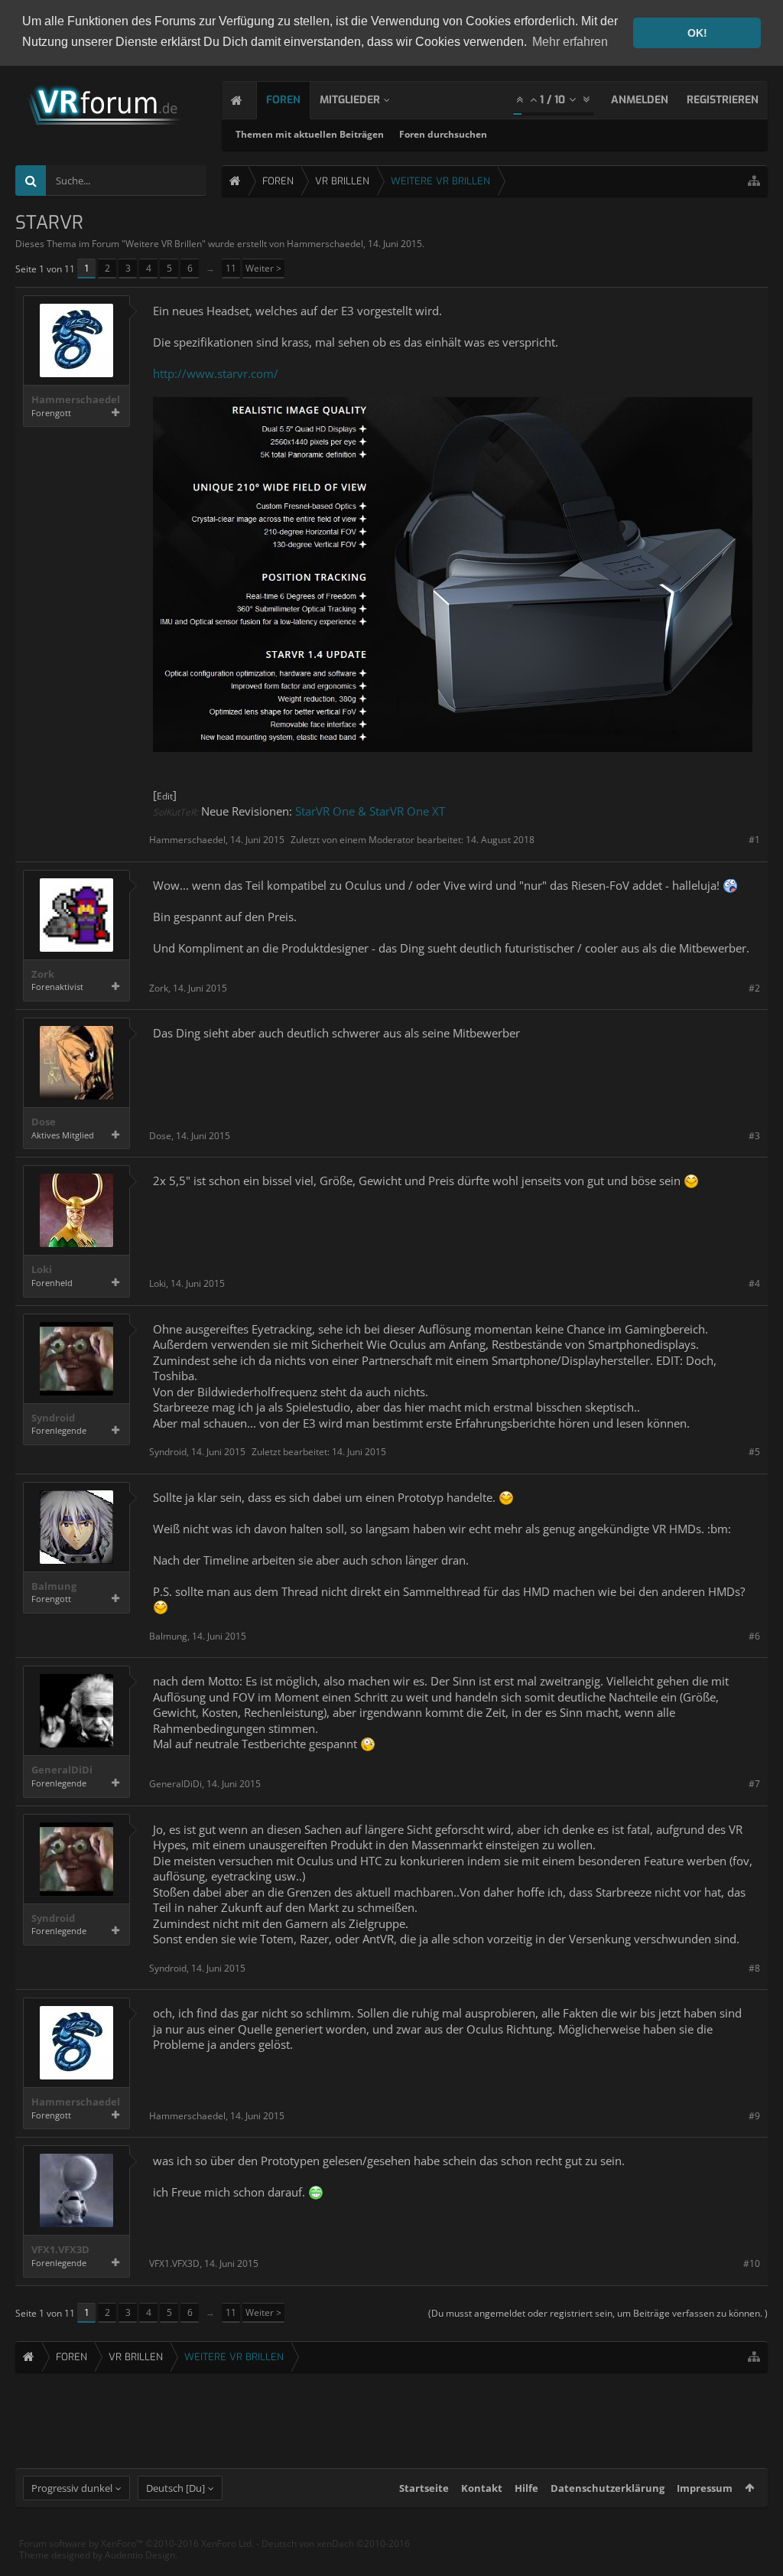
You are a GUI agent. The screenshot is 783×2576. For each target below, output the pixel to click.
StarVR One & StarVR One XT (370, 811)
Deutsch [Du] (175, 2488)
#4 (754, 1283)
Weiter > (263, 268)
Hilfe (526, 2488)
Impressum (705, 2488)
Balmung (54, 1586)
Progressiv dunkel (72, 2488)
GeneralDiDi (62, 1770)
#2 (754, 988)
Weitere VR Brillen (164, 244)
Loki (42, 1270)
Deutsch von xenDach (336, 2543)
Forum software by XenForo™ (136, 2543)
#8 (754, 1968)
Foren (283, 100)
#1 (754, 840)
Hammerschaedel (325, 244)
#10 (752, 2263)
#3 (754, 1136)
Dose (44, 1122)
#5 (754, 1452)
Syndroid (53, 1418)
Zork (43, 974)
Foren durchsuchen (443, 134)
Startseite (424, 2488)
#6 (754, 1636)
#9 (754, 2116)
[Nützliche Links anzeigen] (754, 181)
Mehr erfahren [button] (570, 42)
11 (231, 268)
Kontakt (482, 2488)
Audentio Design (140, 2555)
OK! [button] (697, 33)
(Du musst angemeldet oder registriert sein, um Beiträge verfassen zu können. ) (598, 2313)
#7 (754, 1784)
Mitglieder (350, 100)
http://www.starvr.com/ (216, 373)
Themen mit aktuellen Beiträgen (310, 134)
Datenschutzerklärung (608, 2488)
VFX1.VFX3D (60, 2250)
